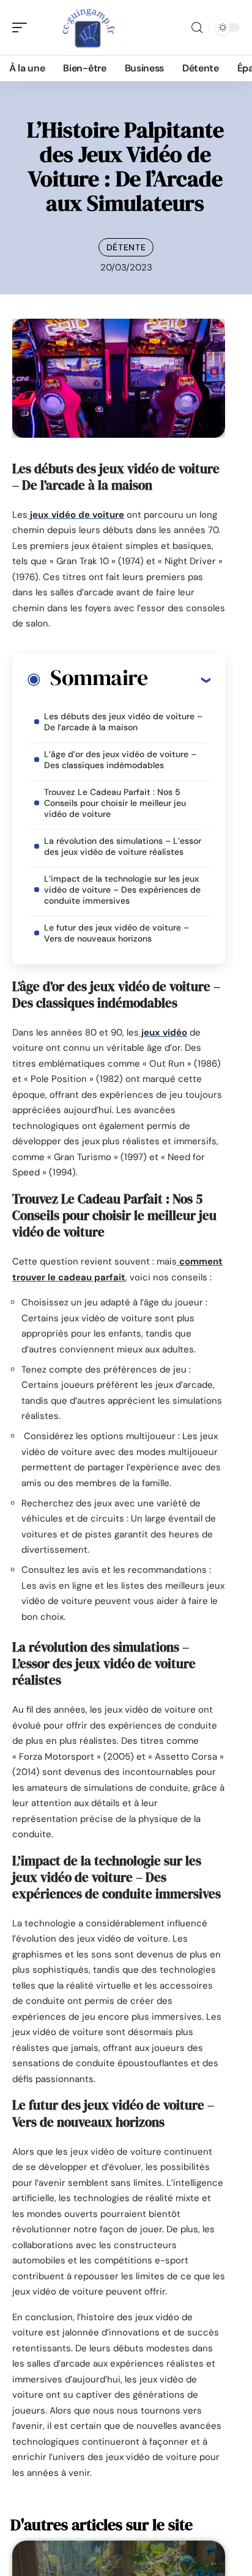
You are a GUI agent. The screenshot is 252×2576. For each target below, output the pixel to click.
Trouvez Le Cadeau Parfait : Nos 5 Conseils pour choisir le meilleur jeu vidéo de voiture (115, 803)
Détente (126, 247)
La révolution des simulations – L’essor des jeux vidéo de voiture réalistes (123, 846)
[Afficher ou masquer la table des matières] (179, 680)
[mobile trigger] (23, 27)
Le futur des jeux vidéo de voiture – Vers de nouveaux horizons (117, 933)
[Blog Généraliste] (88, 27)
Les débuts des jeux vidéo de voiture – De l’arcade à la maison (123, 722)
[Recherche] (197, 28)
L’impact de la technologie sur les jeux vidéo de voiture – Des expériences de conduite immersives (122, 890)
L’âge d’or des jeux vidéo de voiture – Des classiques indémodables (120, 760)
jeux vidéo (163, 1032)
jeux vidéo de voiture (76, 515)
